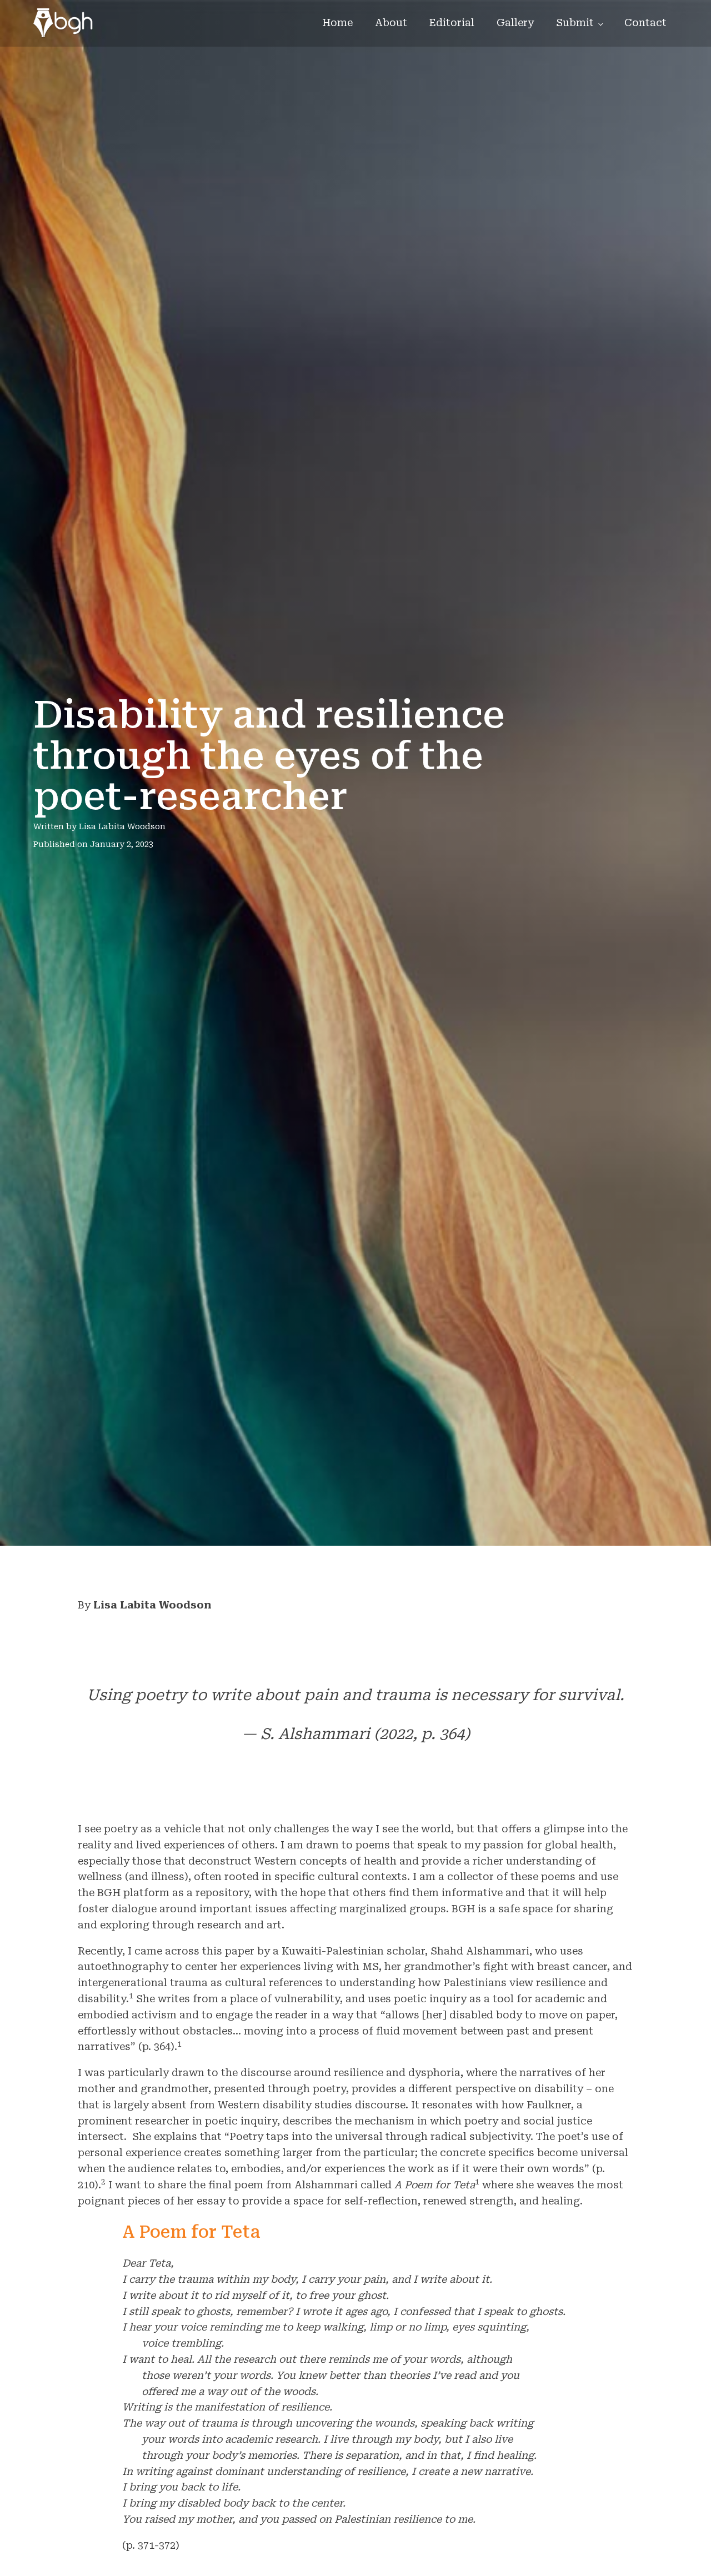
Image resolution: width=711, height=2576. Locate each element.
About (391, 22)
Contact (645, 22)
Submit (575, 22)
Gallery (515, 22)
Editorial (452, 22)
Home (337, 22)
